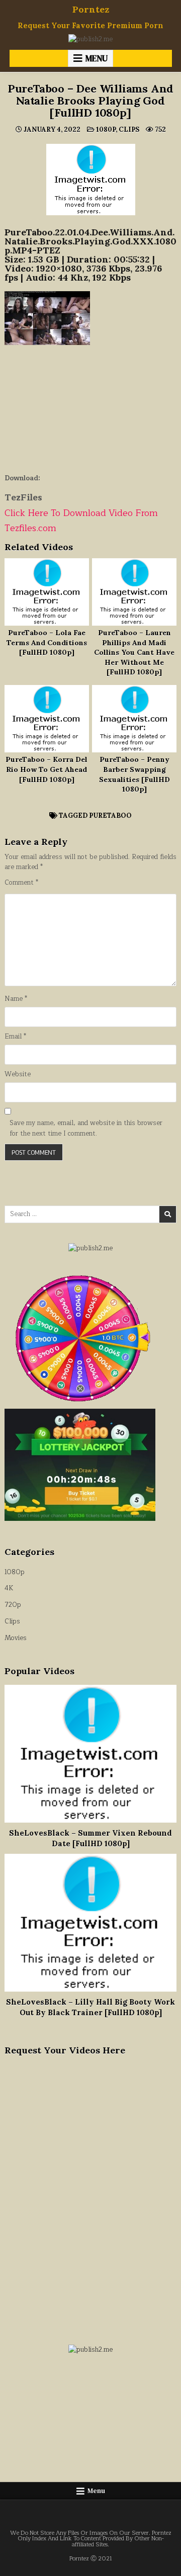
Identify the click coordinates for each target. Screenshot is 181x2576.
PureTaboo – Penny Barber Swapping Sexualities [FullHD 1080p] (134, 774)
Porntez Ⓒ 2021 (91, 2559)
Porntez (91, 9)
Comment (21, 883)
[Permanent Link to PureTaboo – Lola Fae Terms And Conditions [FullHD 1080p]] (47, 592)
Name (16, 999)
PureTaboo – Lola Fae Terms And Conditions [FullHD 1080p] (47, 642)
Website (18, 1075)
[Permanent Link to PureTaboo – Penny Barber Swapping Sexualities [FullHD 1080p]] (134, 719)
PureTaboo (110, 815)
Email (15, 1037)
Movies (16, 1638)
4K (9, 1588)
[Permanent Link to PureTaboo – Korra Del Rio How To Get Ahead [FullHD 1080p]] (47, 719)
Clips (129, 130)
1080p (106, 130)
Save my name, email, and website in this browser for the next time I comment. (86, 1129)
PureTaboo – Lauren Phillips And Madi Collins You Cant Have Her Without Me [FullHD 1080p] (134, 652)
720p (13, 1605)
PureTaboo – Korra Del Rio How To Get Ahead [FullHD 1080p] (47, 769)
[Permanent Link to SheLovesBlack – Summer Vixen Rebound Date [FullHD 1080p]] (90, 1754)
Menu (97, 58)
